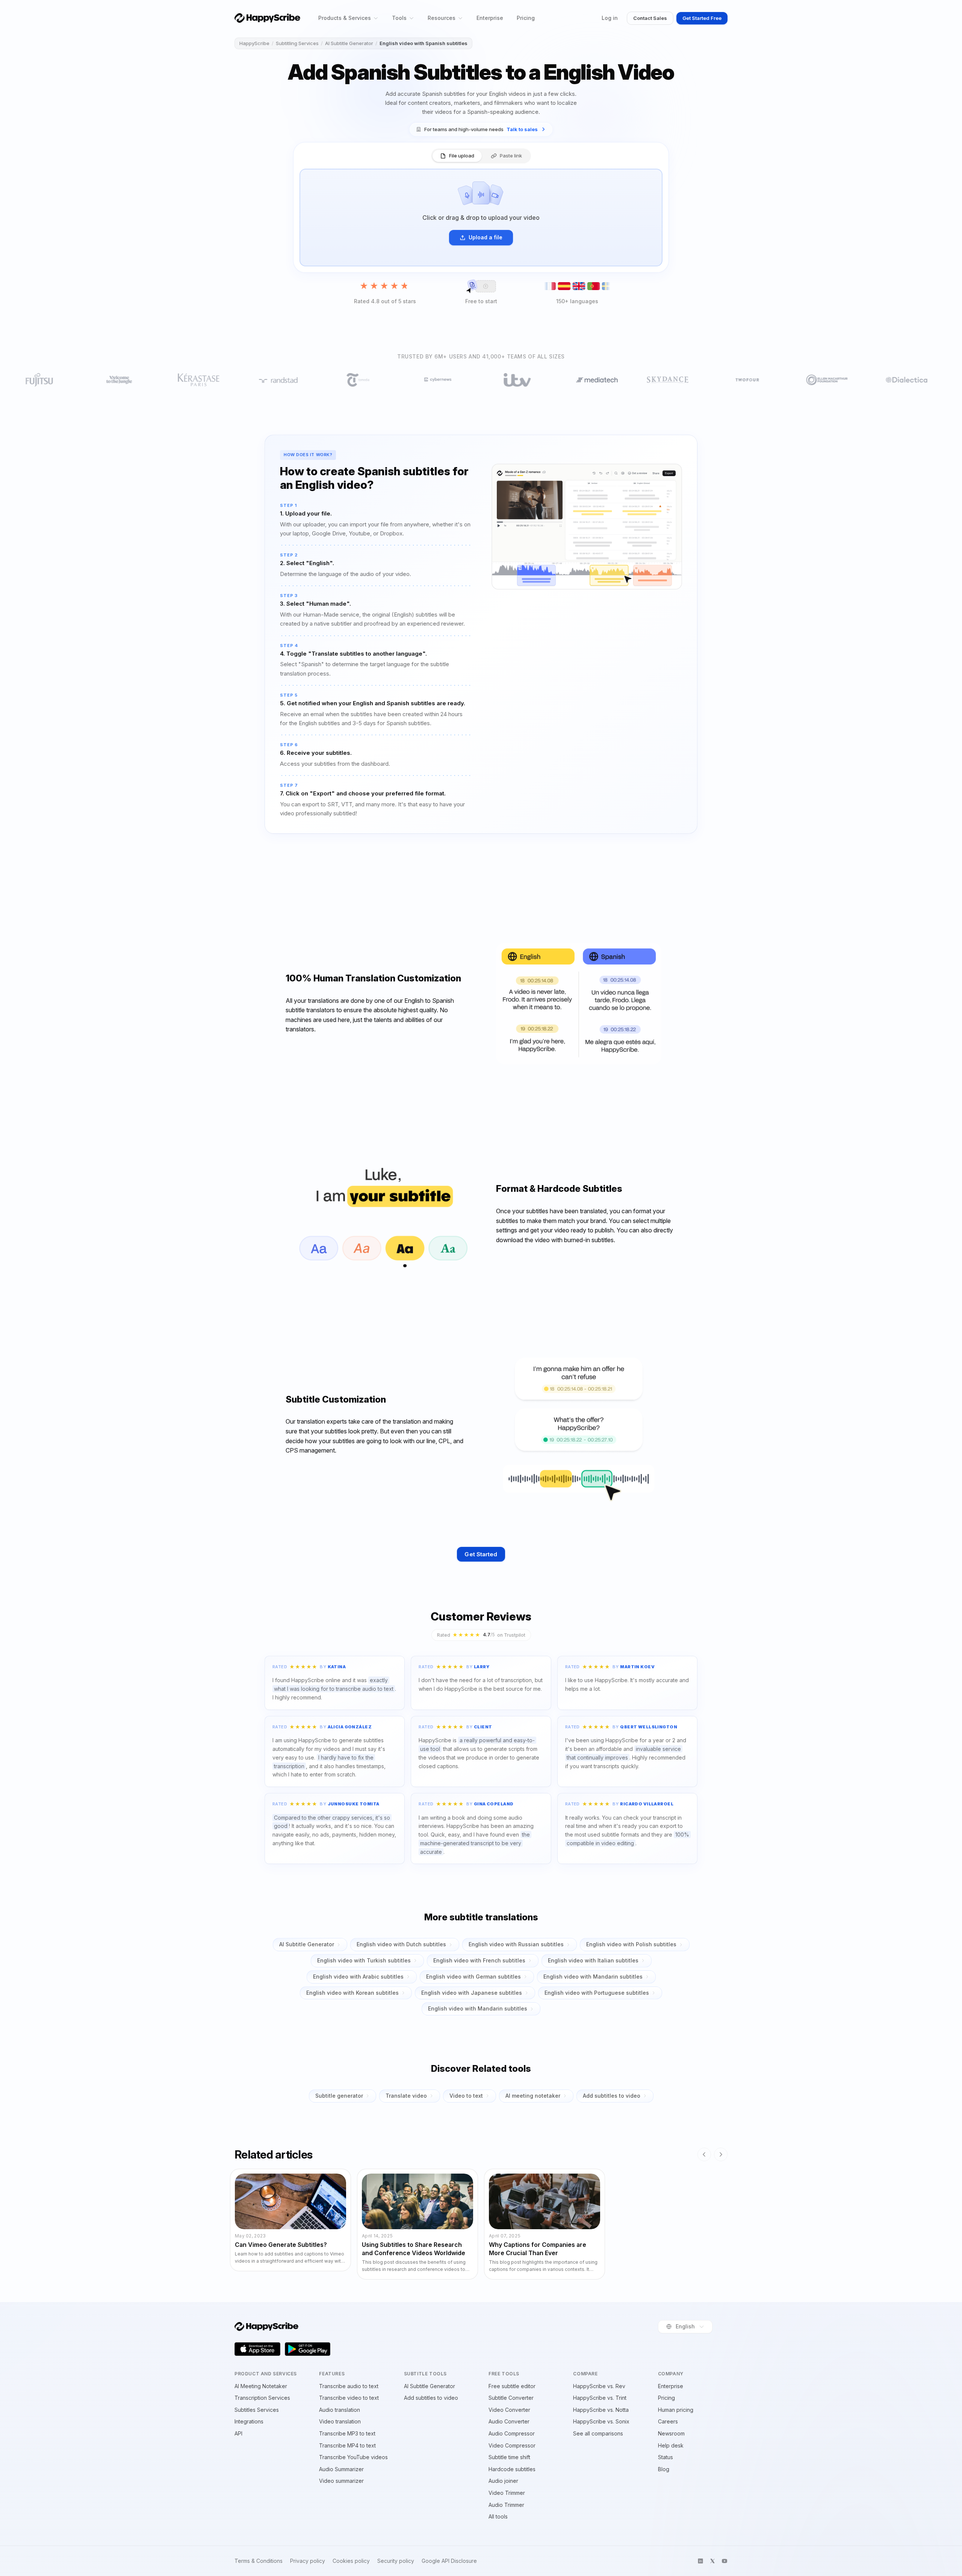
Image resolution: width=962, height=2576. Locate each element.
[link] (481, 129)
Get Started (481, 1554)
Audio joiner (503, 2481)
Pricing (526, 18)
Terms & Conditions (259, 2561)
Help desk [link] (671, 2445)
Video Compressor (512, 2445)
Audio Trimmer (506, 2505)
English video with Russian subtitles (516, 1944)
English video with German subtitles (473, 1977)
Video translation (340, 2421)
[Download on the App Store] (257, 2349)
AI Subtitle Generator (349, 43)
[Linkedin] (700, 2561)
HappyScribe (254, 43)
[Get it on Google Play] (308, 2349)
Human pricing (676, 2410)
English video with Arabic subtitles (358, 1977)
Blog (664, 2469)
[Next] (721, 2154)
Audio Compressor (512, 2433)
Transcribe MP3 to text (347, 2433)
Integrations (249, 2421)
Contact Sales (650, 18)
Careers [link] (668, 2421)
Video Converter (509, 2410)
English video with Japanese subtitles (472, 1993)
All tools (498, 2516)
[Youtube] (725, 2561)
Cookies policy (351, 2561)
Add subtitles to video (612, 2096)
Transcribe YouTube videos (353, 2457)
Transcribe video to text (349, 2398)
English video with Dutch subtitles (401, 1944)
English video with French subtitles (479, 1960)
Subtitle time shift (509, 2457)
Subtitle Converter (511, 2398)
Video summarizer (341, 2481)
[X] (712, 2561)
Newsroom (671, 2433)
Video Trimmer (507, 2493)
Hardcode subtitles (512, 2469)
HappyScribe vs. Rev (599, 2386)
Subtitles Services (257, 2410)
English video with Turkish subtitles (364, 1960)
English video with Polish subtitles (631, 1944)
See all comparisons (598, 2433)
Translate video (406, 2096)
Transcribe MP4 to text (347, 2445)
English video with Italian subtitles (593, 1960)
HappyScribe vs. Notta (601, 2410)
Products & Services (345, 18)
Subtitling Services (297, 43)
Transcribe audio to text (349, 2386)
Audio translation (340, 2410)
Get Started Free (702, 18)
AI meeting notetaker (533, 2096)
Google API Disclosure (449, 2561)
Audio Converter (509, 2421)
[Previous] (704, 2154)
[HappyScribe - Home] (267, 18)
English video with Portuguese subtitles (597, 1993)
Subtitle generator (339, 2096)
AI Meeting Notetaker (261, 2386)
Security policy (396, 2561)
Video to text (466, 2096)
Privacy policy (308, 2561)
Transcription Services (262, 2398)
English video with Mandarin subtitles (593, 1977)
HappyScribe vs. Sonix (601, 2421)
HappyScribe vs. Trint (600, 2398)
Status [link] (666, 2457)
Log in (610, 18)
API (238, 2433)
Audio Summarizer (341, 2469)
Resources (442, 18)
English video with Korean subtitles (352, 1993)
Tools (399, 18)
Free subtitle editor (512, 2386)
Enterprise (490, 18)
